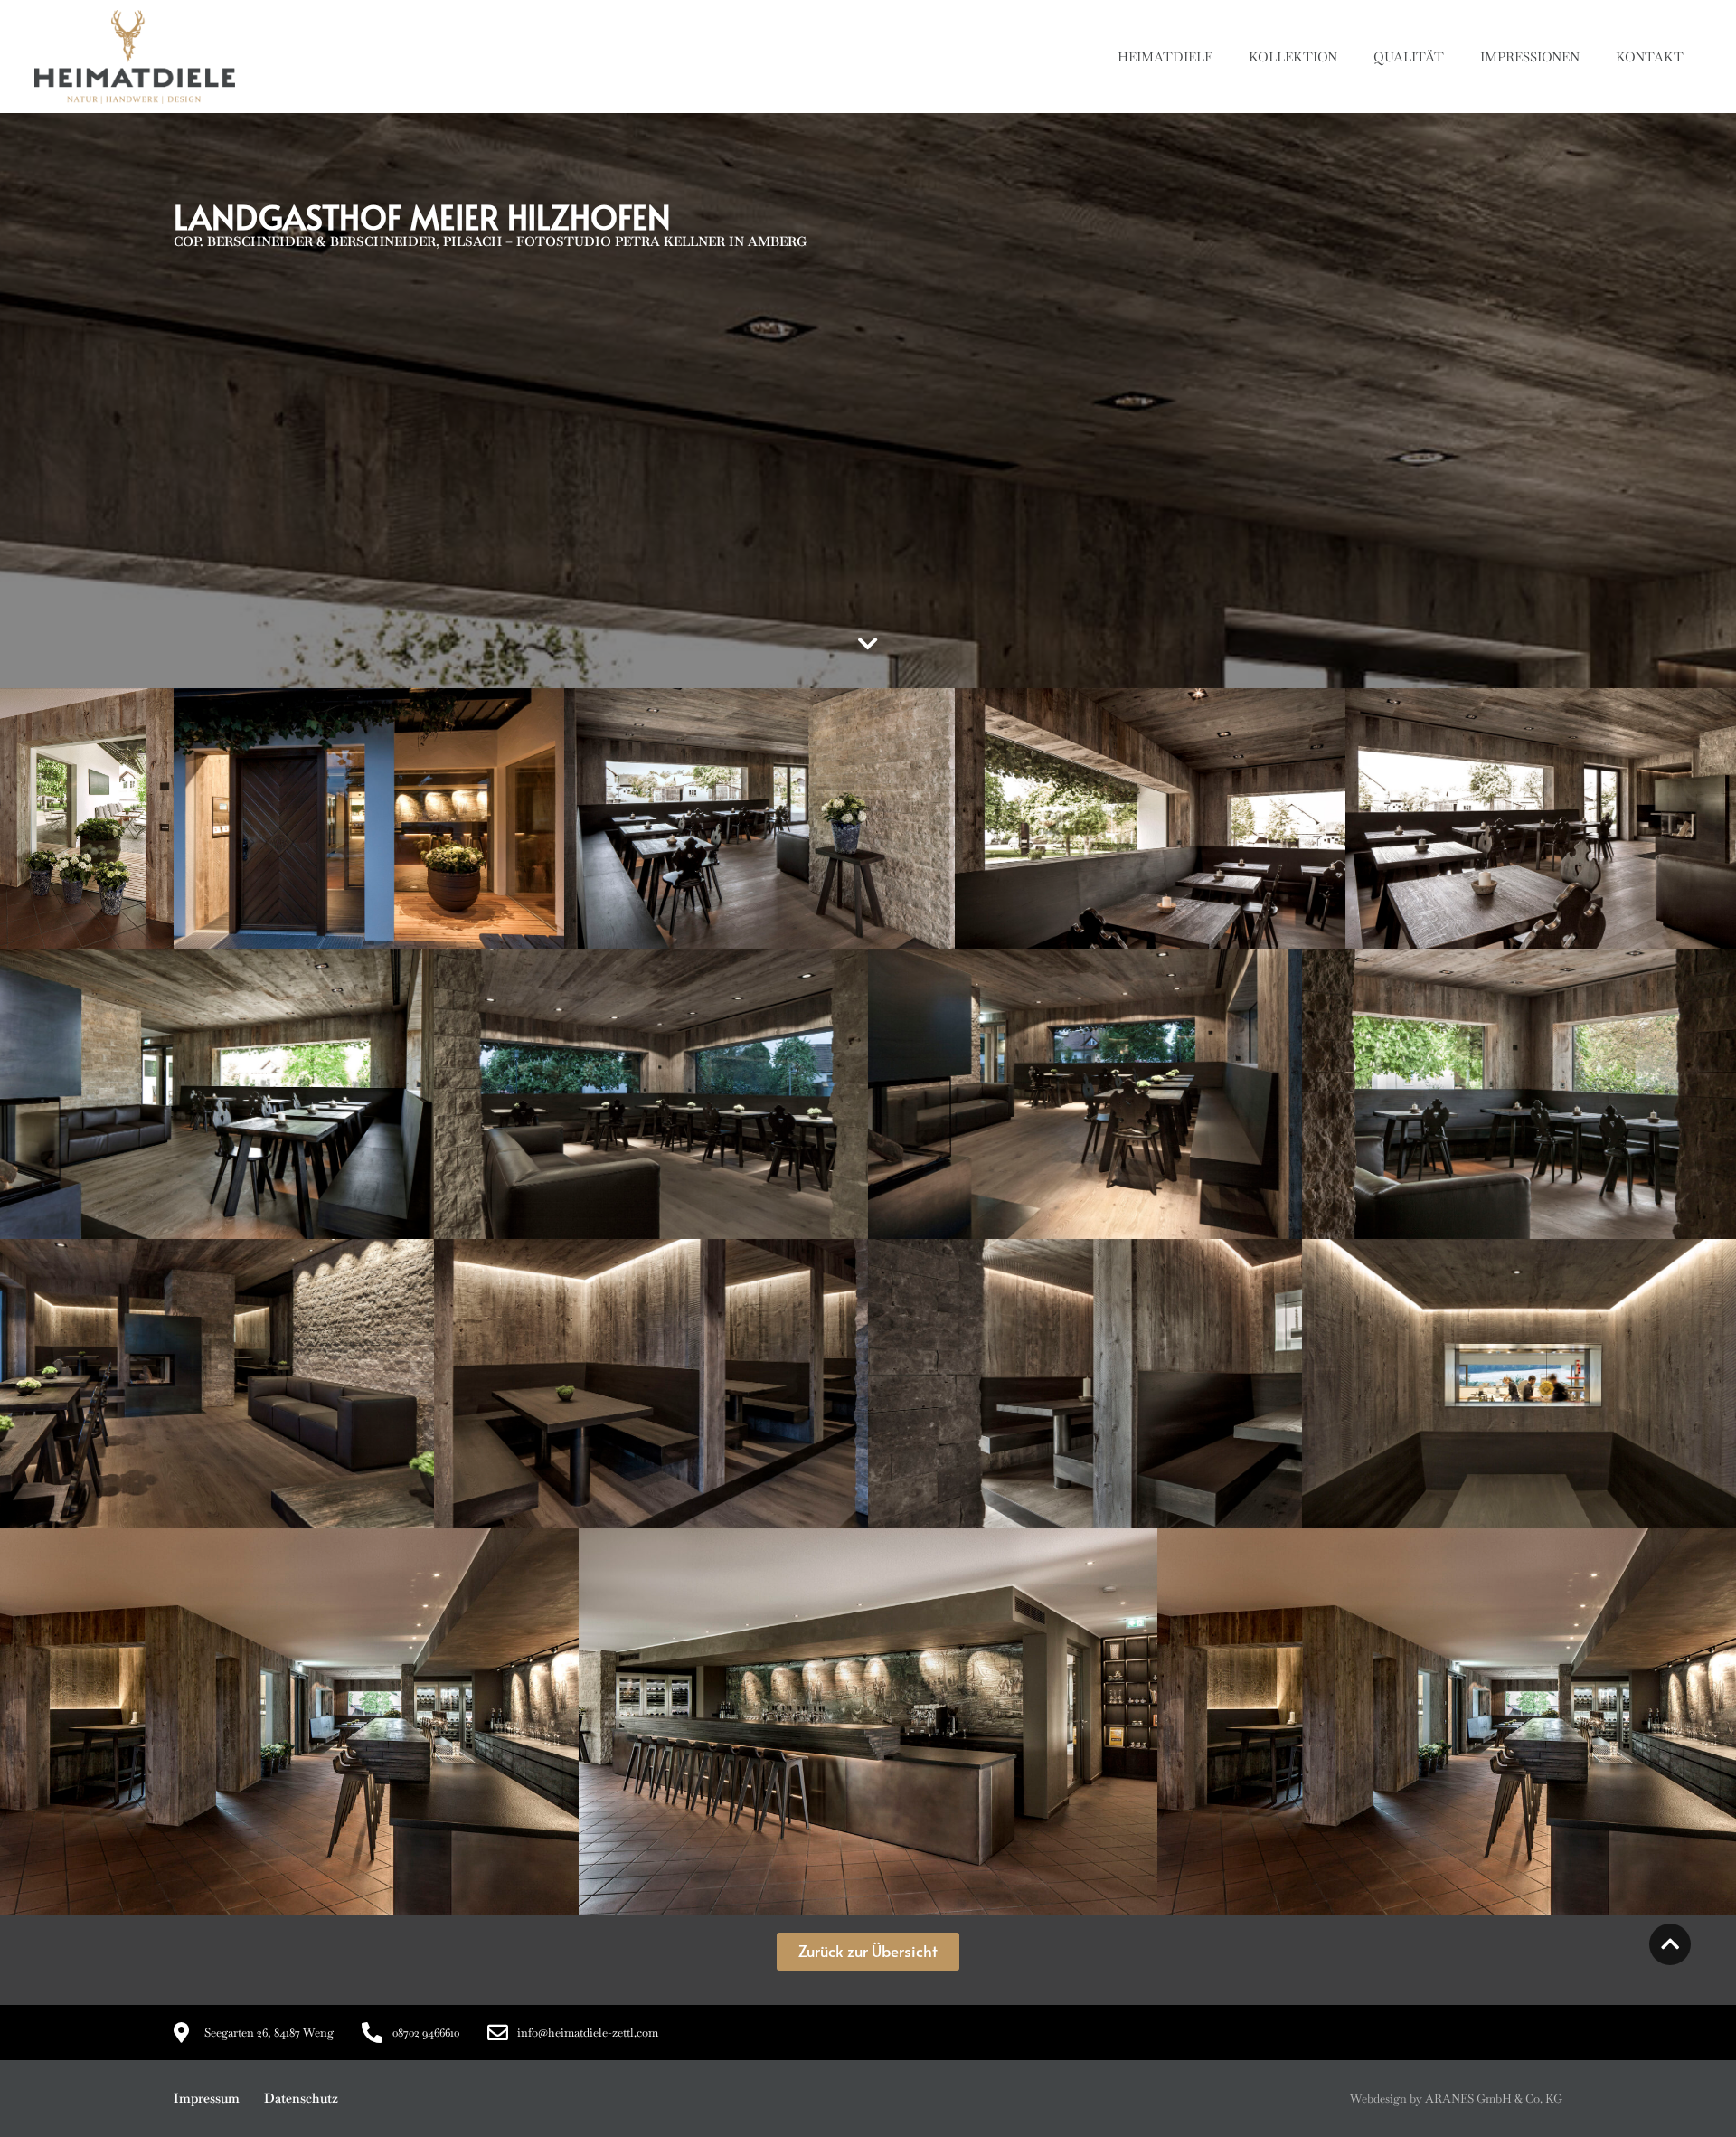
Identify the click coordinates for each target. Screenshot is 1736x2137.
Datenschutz (301, 2098)
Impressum (207, 2098)
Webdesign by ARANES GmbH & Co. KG (1456, 2099)
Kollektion (1293, 57)
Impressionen (1530, 57)
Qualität (1409, 57)
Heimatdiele (1165, 57)
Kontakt (1650, 57)
